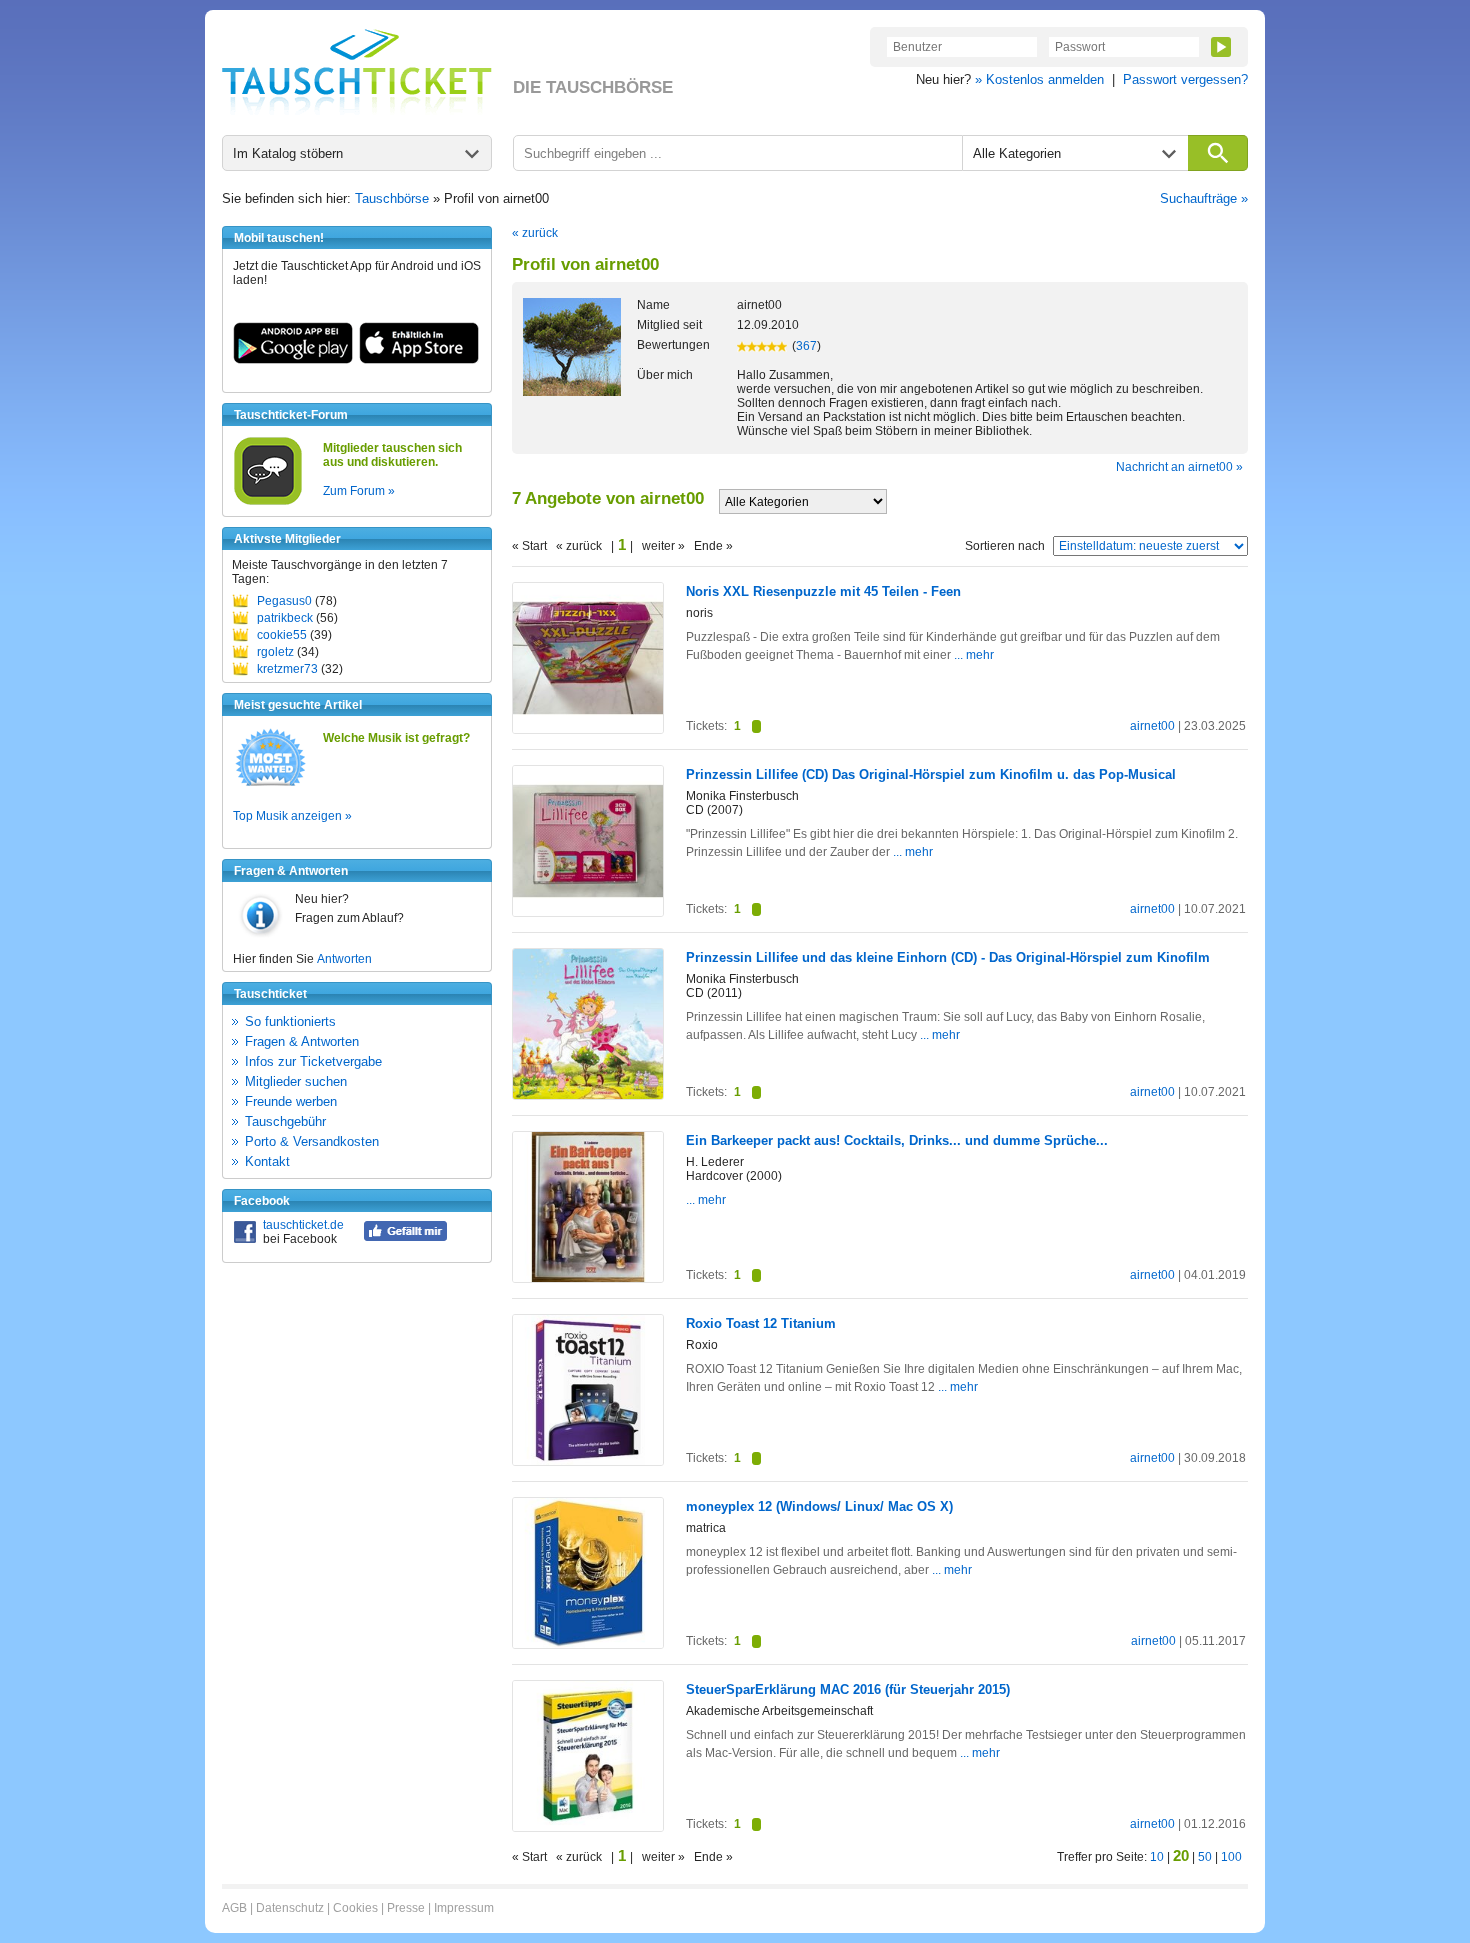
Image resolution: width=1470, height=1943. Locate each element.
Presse (406, 1908)
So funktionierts (290, 1021)
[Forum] (268, 502)
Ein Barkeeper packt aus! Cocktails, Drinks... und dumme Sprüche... (897, 1140)
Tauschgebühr (285, 1121)
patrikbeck (285, 618)
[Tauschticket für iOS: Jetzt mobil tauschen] (419, 360)
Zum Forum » (359, 491)
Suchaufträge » (1204, 198)
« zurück (535, 233)
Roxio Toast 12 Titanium (761, 1323)
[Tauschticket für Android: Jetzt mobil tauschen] (293, 360)
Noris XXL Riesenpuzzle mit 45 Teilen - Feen (823, 591)
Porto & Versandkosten (312, 1141)
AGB (234, 1908)
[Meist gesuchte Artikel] (270, 785)
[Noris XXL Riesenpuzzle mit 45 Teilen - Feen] (588, 729)
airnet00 (1152, 726)
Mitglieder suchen (296, 1081)
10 (1157, 1857)
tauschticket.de (303, 1225)
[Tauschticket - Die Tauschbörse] (357, 72)
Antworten (344, 959)
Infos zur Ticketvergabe (313, 1061)
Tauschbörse (392, 198)
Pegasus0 (284, 601)
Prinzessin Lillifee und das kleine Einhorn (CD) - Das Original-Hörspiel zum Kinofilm (948, 957)
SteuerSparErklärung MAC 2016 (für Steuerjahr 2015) (848, 1689)
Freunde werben (291, 1101)
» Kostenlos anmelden (1039, 79)
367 (806, 346)
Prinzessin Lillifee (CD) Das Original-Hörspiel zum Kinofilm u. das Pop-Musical (931, 774)
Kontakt (267, 1161)
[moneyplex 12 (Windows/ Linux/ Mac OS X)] (588, 1644)
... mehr (974, 655)
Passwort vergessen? (1185, 79)
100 (1231, 1857)
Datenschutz (290, 1908)
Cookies (355, 1908)
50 (1205, 1857)
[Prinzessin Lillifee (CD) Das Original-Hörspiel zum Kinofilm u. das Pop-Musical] (588, 912)
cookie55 (282, 635)
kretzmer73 (287, 669)
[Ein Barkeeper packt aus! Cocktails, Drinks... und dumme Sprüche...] (588, 1278)
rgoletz (275, 652)
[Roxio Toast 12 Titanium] (588, 1461)
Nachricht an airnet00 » (1179, 467)
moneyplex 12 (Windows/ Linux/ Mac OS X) (819, 1506)
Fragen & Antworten (302, 1041)
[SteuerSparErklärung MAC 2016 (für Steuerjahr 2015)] (588, 1827)
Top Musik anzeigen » (292, 816)
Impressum (464, 1908)
